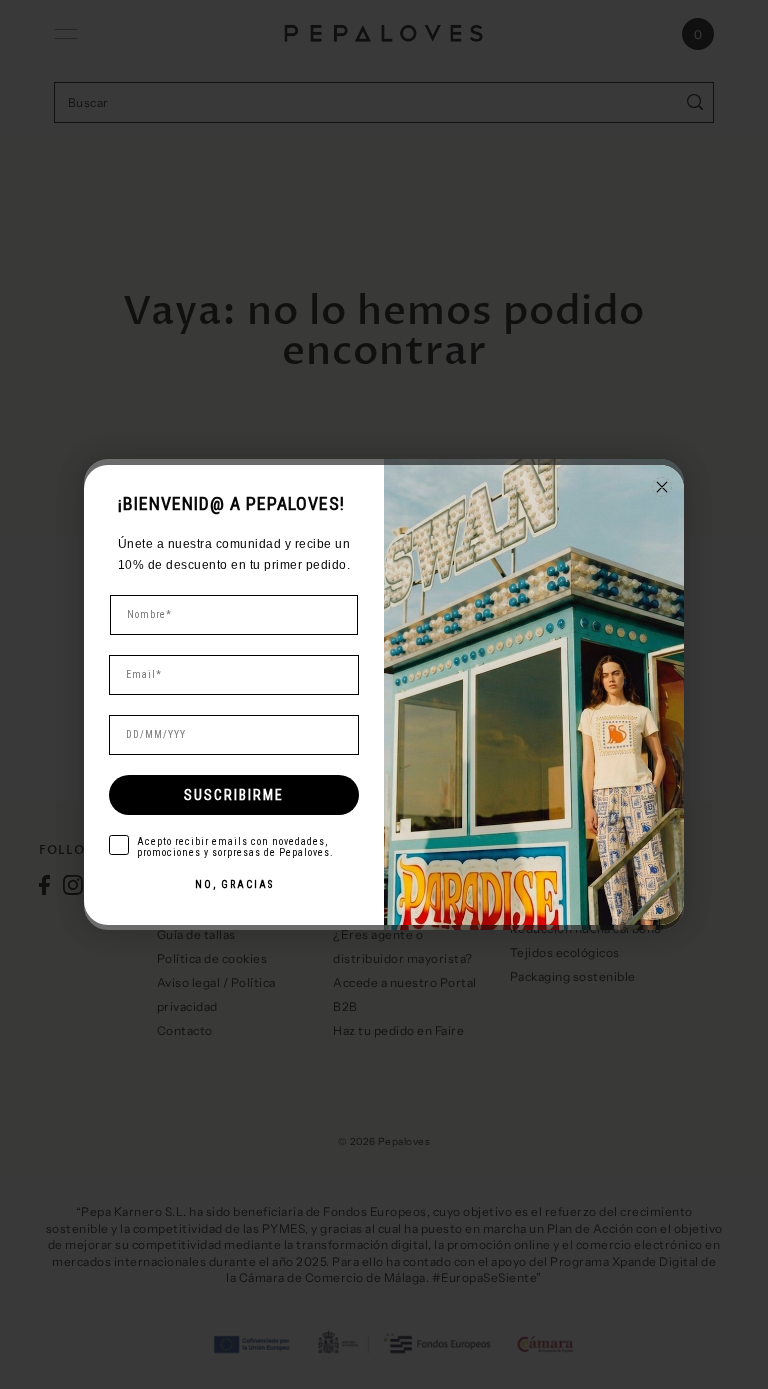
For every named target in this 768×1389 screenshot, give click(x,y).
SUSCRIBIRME (234, 795)
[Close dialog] (662, 487)
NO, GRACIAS (234, 884)
